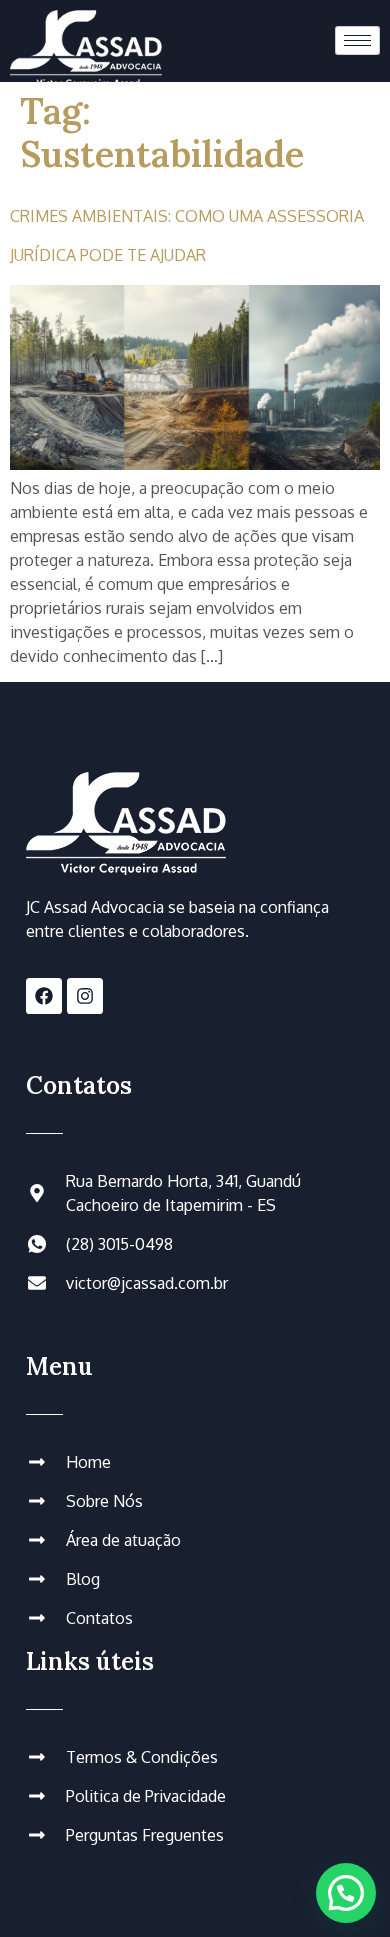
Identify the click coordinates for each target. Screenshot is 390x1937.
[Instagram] (85, 996)
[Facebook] (44, 996)
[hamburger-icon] (357, 40)
